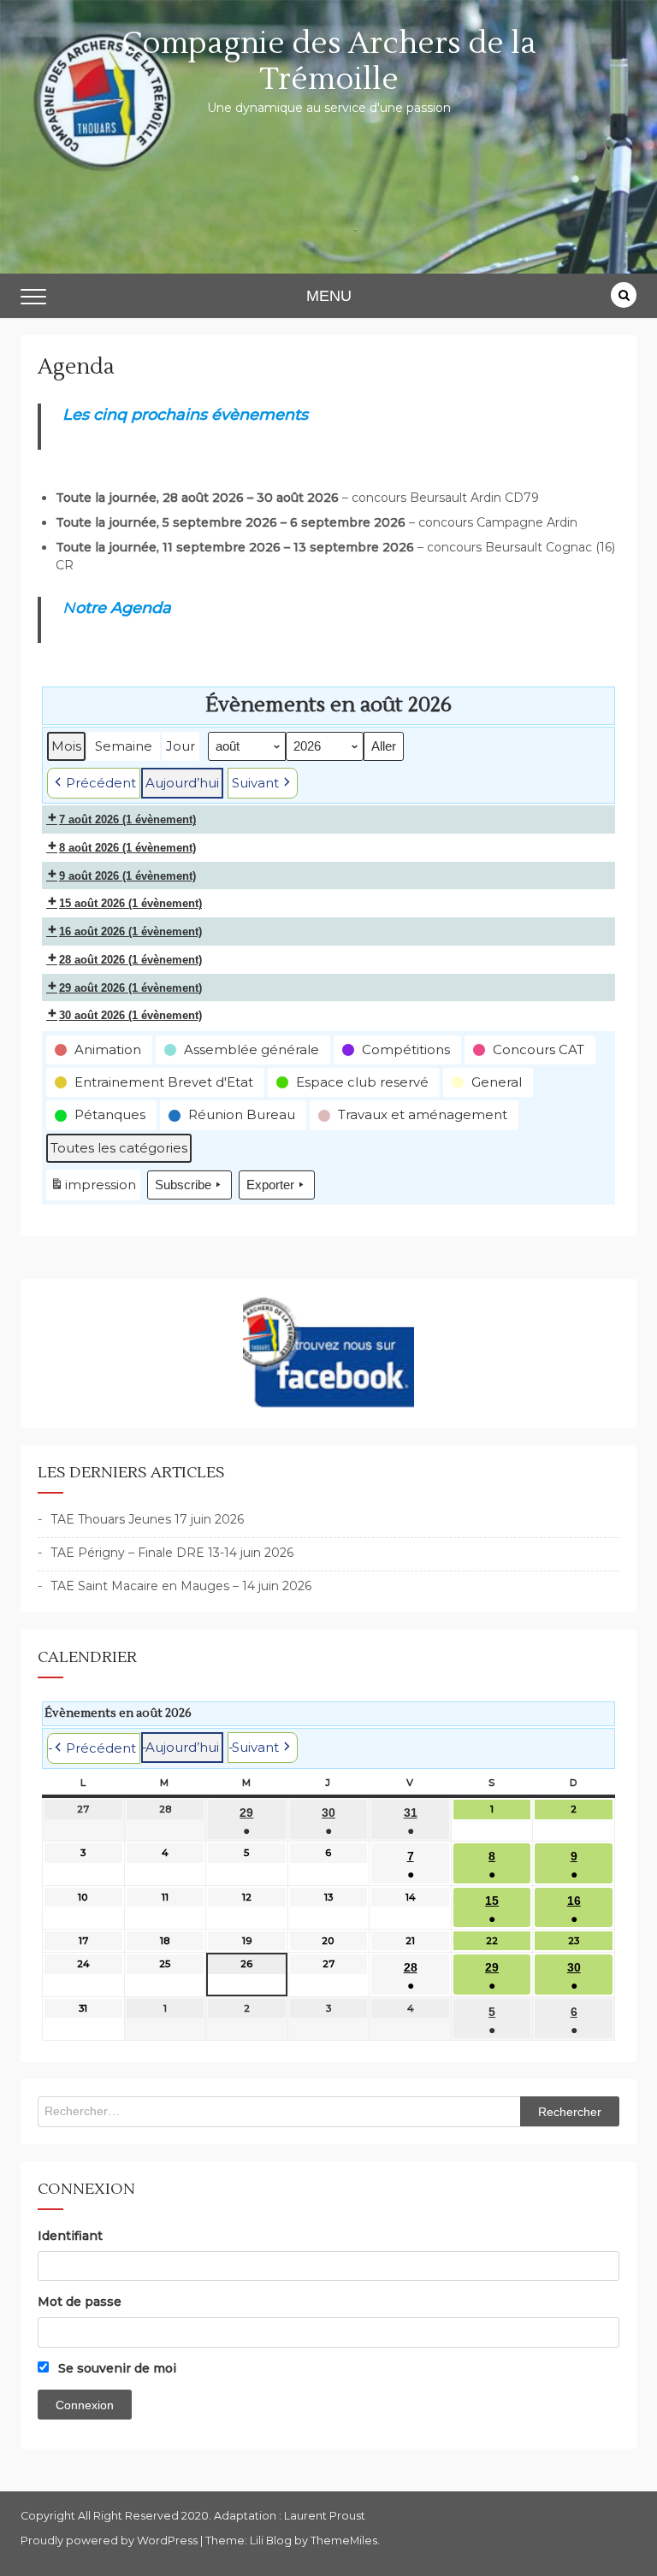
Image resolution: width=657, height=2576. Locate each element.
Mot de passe (80, 2302)
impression (93, 1188)
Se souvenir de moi (115, 2368)
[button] (99, 1050)
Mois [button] (66, 746)
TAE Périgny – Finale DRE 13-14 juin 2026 (172, 1553)
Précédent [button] (101, 783)
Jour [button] (181, 746)
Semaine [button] (124, 746)
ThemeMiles (344, 2541)
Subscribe (183, 1185)
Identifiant (70, 2236)
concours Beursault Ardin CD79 (445, 498)
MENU (329, 296)
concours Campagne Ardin (498, 522)
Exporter (270, 1185)
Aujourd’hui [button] (182, 783)
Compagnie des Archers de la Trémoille (329, 62)
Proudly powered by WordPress (110, 2541)
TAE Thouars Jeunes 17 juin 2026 (147, 1519)
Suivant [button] (255, 783)
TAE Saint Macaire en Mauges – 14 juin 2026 (181, 1586)
